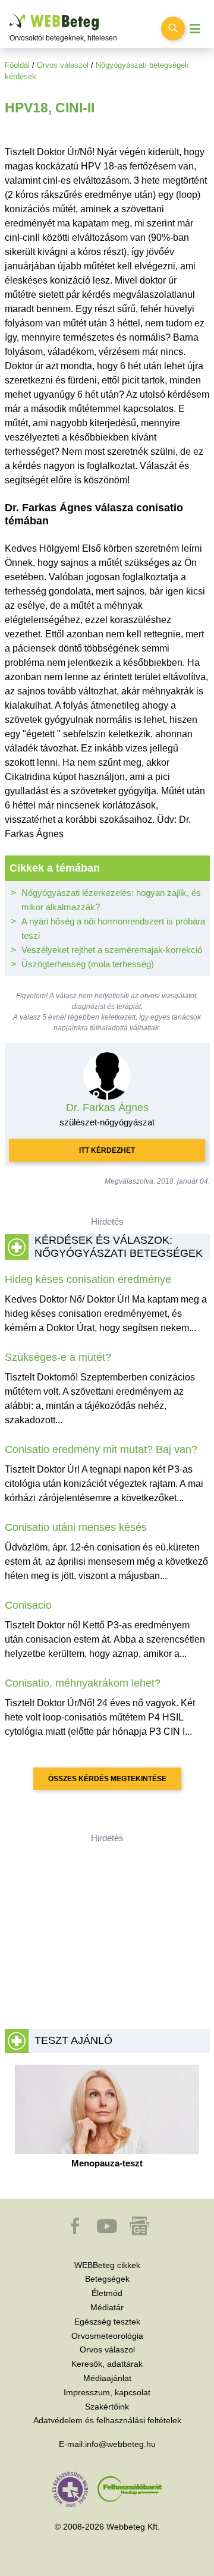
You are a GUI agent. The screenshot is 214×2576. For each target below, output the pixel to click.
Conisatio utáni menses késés (76, 1527)
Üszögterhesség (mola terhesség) (88, 964)
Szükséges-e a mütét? (58, 1357)
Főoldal (17, 65)
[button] (76, 2232)
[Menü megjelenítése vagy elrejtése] (195, 29)
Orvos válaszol (63, 65)
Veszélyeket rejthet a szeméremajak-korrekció (112, 950)
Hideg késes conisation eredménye (88, 1279)
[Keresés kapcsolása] (173, 29)
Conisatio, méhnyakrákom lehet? (83, 1683)
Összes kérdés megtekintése (107, 1779)
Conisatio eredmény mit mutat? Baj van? (101, 1449)
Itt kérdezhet (107, 1150)
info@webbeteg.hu (120, 2444)
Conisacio (28, 1605)
